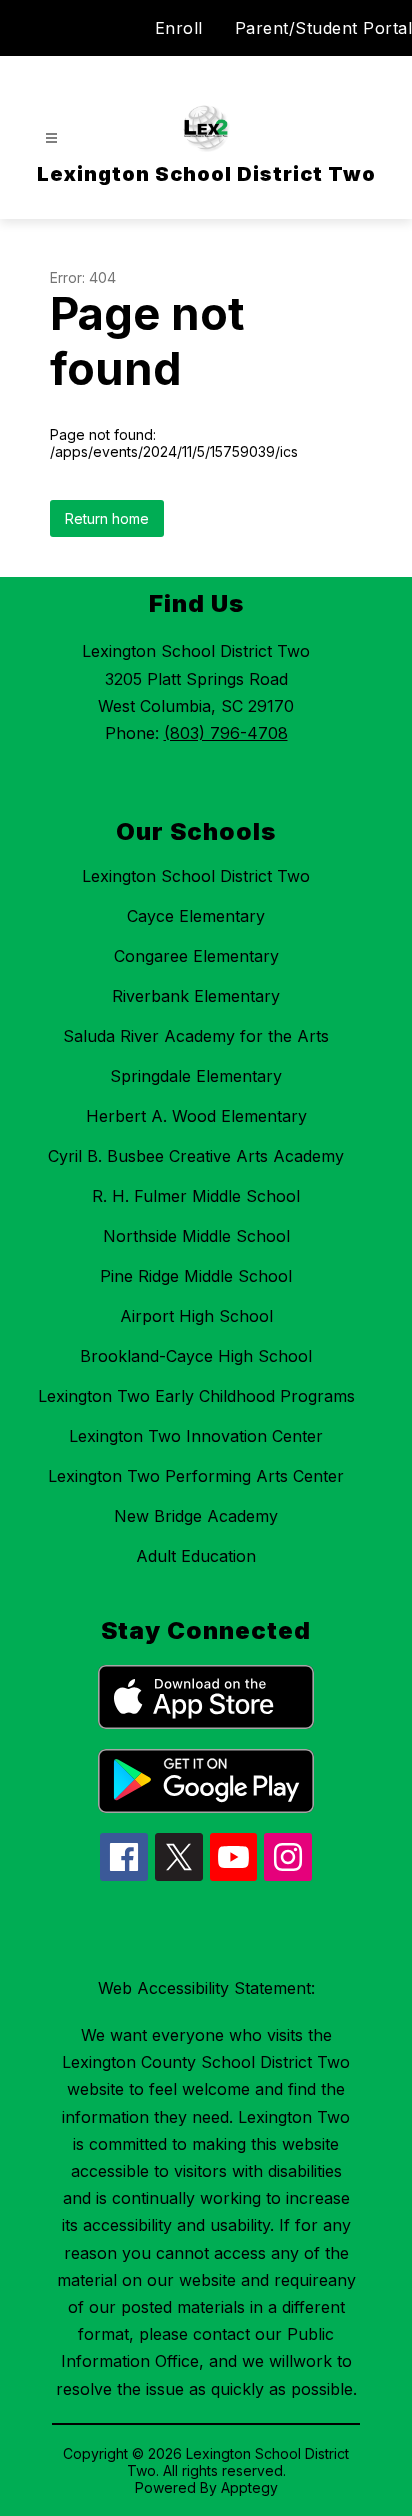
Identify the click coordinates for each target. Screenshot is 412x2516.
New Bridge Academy (196, 1516)
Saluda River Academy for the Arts (196, 1036)
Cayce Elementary (196, 916)
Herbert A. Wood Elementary (196, 1116)
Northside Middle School (196, 1236)
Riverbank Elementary (196, 996)
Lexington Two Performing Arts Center (196, 1476)
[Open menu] (51, 138)
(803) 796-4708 (226, 733)
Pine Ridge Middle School (196, 1276)
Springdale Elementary (196, 1076)
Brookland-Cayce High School (196, 1356)
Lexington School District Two (196, 876)
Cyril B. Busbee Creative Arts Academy (196, 1156)
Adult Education (196, 1556)
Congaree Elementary (196, 956)
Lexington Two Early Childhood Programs (196, 1396)
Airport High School (196, 1316)
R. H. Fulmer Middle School (196, 1196)
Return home (107, 518)
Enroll (179, 28)
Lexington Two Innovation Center (196, 1436)
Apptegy (249, 2487)
